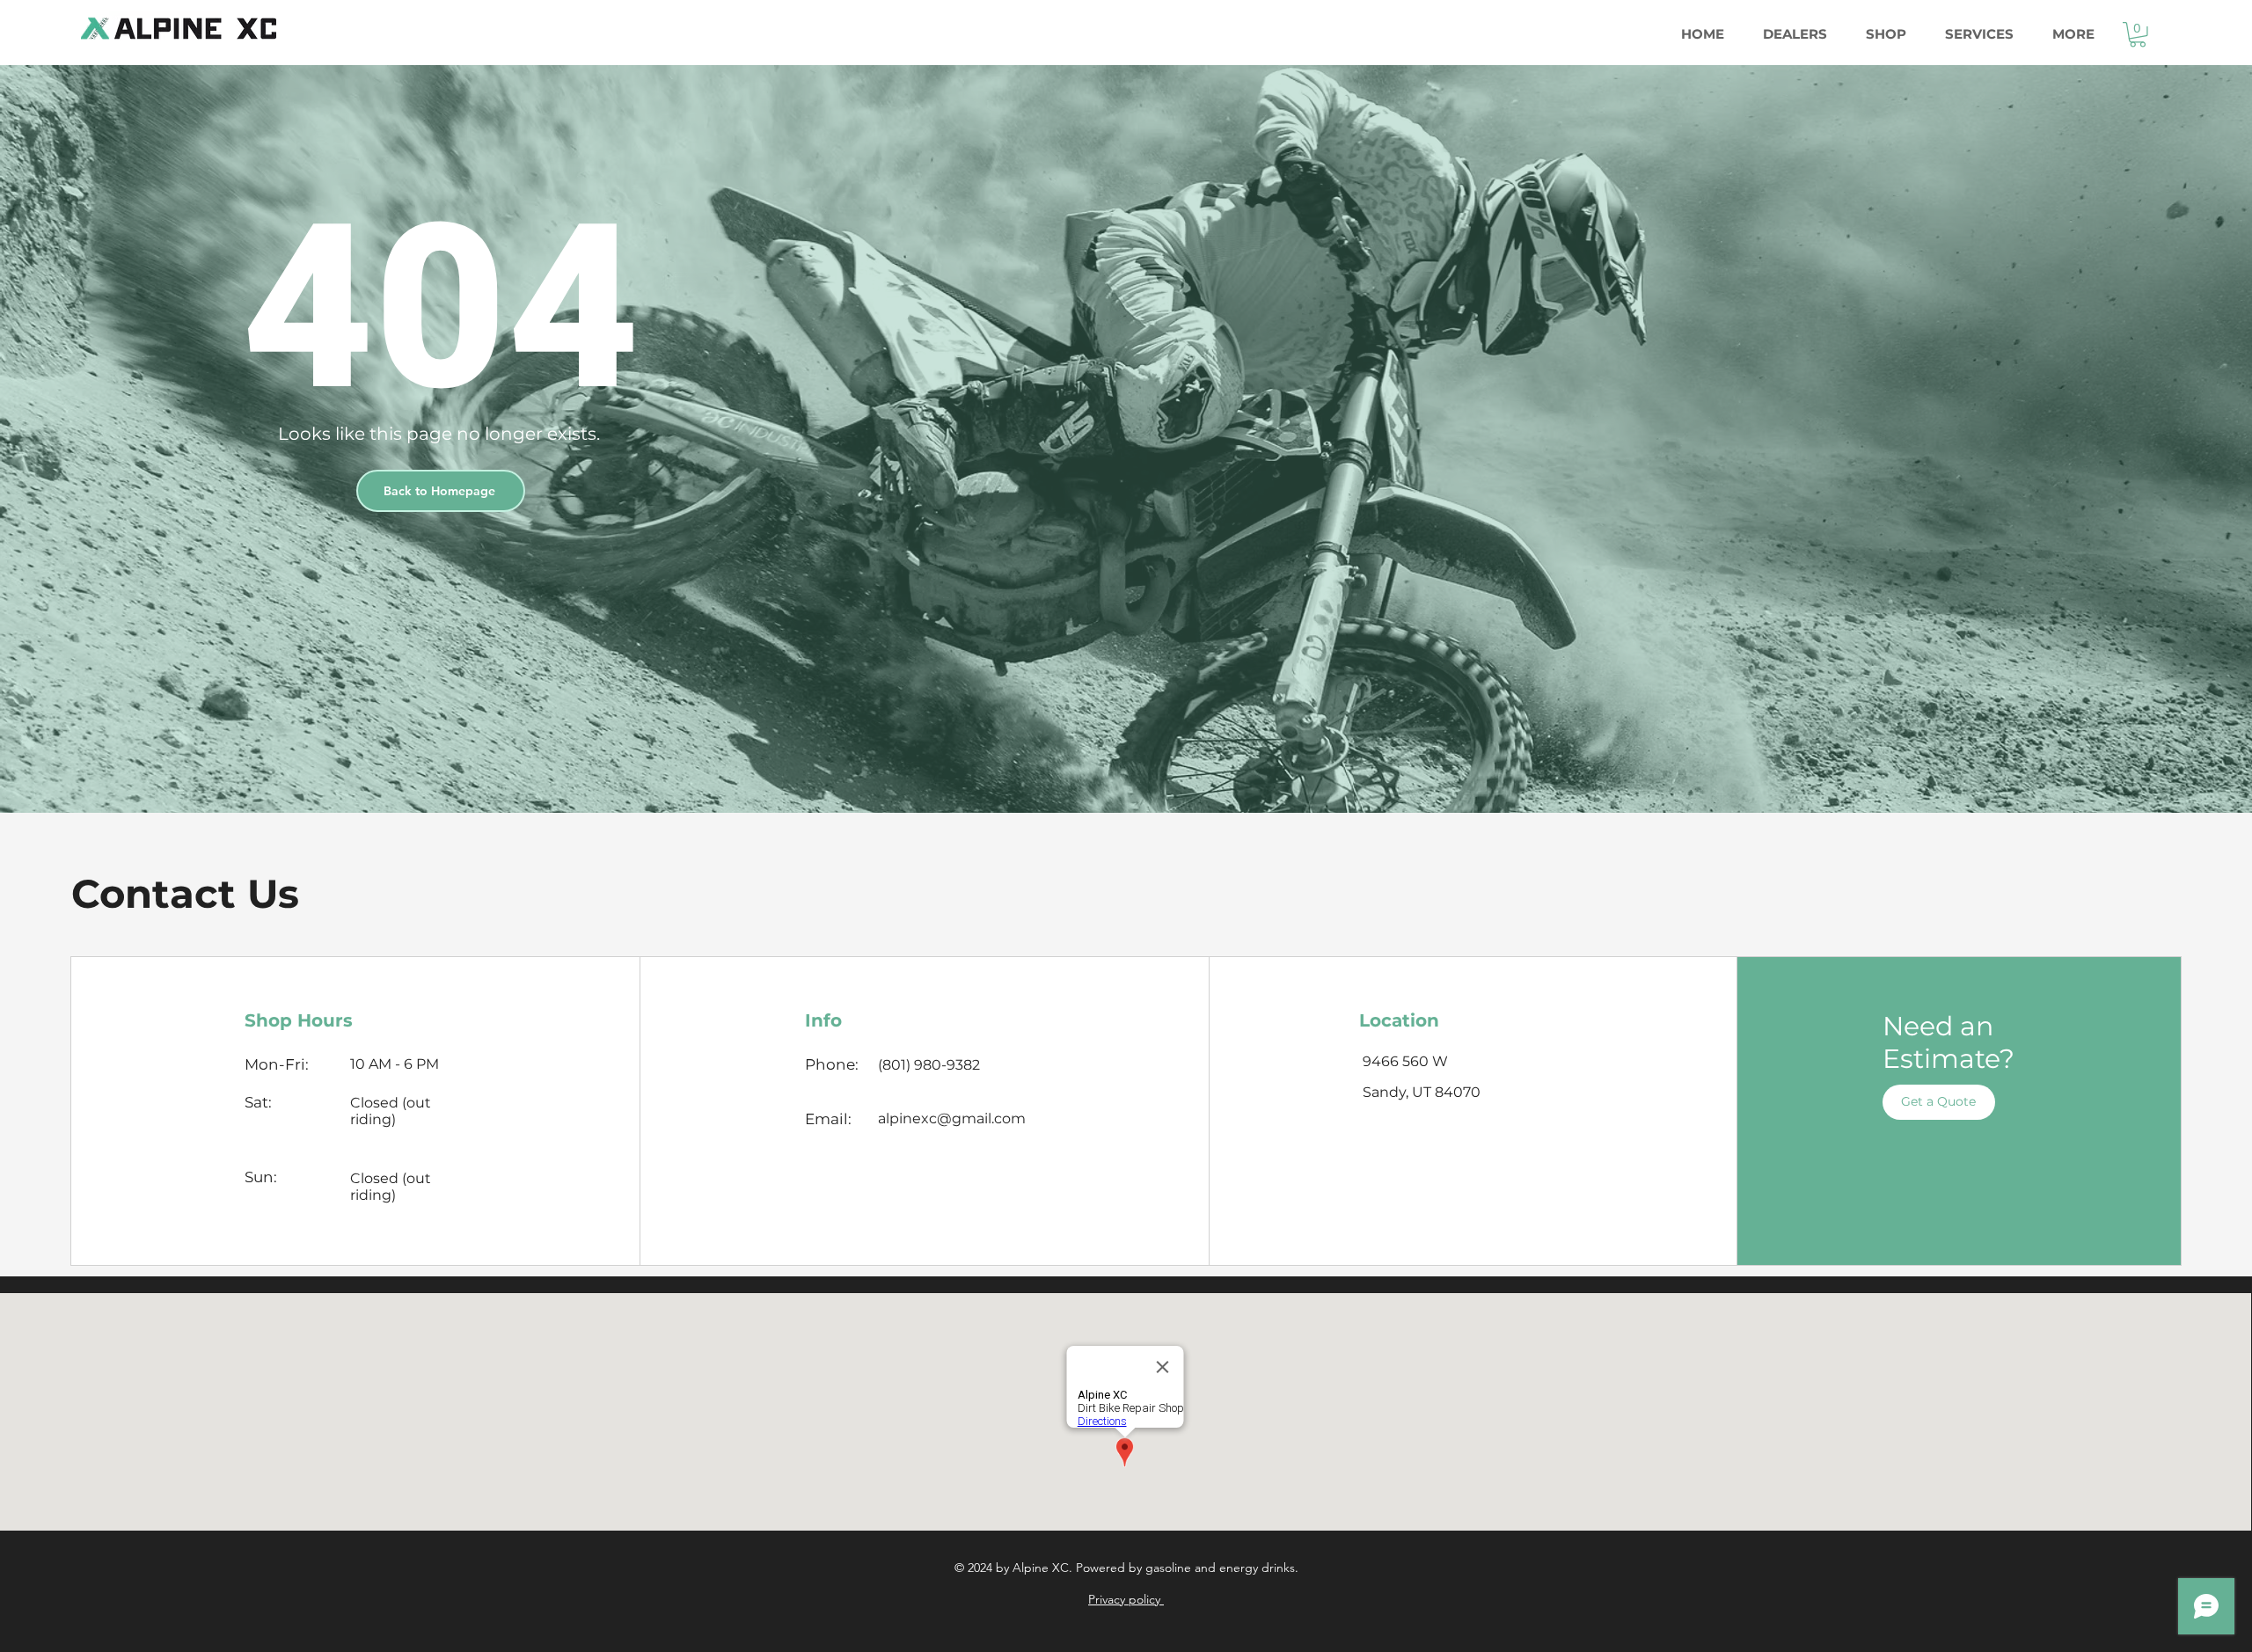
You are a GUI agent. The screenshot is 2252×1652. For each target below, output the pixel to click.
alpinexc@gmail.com (952, 1118)
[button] (2138, 35)
